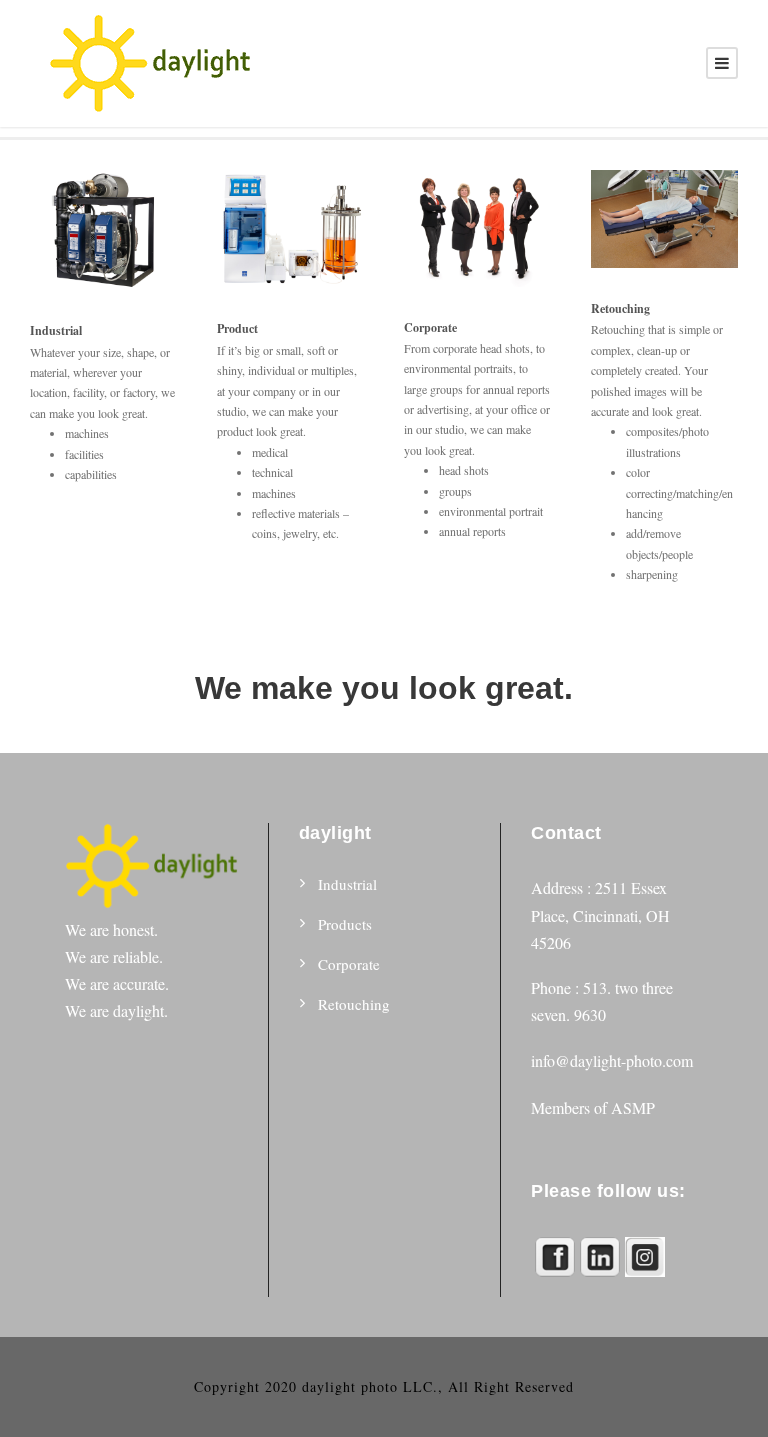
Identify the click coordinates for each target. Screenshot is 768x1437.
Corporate (349, 964)
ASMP (633, 1107)
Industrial (347, 884)
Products (345, 924)
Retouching (354, 1004)
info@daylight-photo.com (612, 1060)
